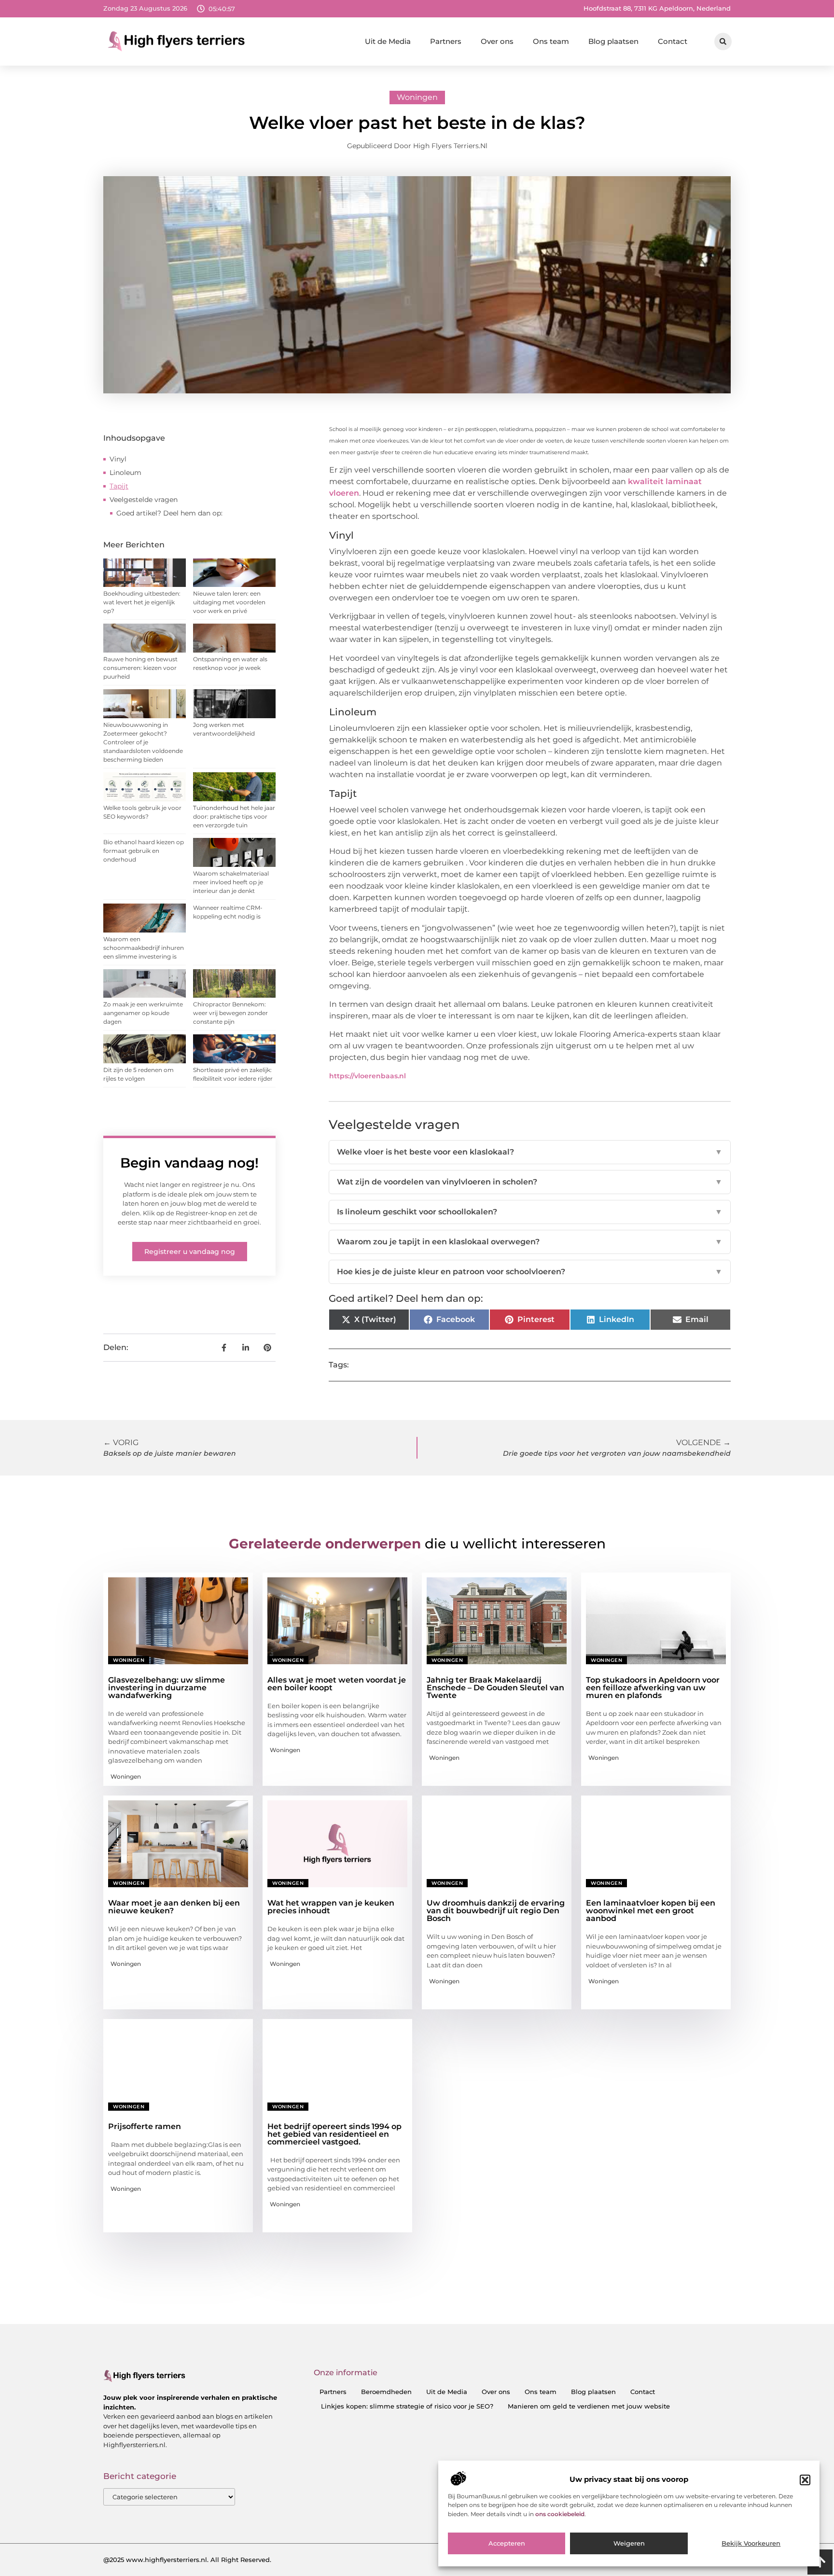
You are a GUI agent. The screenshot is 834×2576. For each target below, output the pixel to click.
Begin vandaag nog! (189, 1163)
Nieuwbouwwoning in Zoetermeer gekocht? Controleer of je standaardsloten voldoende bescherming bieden (143, 742)
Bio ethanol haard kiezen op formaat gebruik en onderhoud (144, 851)
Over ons (497, 41)
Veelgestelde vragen (144, 500)
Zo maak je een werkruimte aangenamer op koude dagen (143, 1013)
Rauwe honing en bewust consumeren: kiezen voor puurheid (140, 668)
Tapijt (119, 486)
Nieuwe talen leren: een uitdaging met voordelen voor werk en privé (229, 602)
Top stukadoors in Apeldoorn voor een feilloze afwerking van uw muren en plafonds (653, 1688)
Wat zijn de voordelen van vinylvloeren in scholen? (530, 1182)
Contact (673, 41)
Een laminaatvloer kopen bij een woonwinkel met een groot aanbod (651, 1911)
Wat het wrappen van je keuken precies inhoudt (331, 1907)
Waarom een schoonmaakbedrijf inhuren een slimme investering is (144, 948)
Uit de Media (388, 41)
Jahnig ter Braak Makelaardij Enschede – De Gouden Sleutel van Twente (495, 1688)
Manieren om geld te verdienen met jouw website (589, 2406)
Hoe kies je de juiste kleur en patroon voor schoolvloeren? (530, 1272)
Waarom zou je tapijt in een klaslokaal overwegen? (530, 1242)
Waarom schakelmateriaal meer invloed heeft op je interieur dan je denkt (231, 882)
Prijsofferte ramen (145, 2126)
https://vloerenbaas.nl (368, 1076)
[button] (805, 2480)
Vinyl (118, 459)
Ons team (551, 41)
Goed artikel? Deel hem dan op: (169, 513)
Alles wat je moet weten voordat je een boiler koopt (337, 1684)
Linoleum (125, 473)
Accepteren (507, 2544)
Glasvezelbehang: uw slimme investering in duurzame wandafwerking (167, 1688)
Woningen (417, 97)
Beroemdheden (386, 2392)
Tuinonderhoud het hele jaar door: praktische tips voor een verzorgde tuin (234, 816)
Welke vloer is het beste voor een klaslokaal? (530, 1152)
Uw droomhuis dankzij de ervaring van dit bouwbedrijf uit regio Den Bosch (496, 1911)
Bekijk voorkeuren (751, 2544)
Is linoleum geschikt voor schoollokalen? (530, 1212)
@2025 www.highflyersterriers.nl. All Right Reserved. (187, 2560)
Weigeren (629, 2544)
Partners (446, 41)
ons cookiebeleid (560, 2514)
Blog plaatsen (613, 41)
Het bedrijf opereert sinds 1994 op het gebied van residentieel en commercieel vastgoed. (334, 2134)
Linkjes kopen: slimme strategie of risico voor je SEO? (407, 2406)
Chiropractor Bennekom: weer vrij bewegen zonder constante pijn (230, 1013)
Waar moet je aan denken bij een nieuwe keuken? (174, 1907)
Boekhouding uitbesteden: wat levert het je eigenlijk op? (142, 602)
